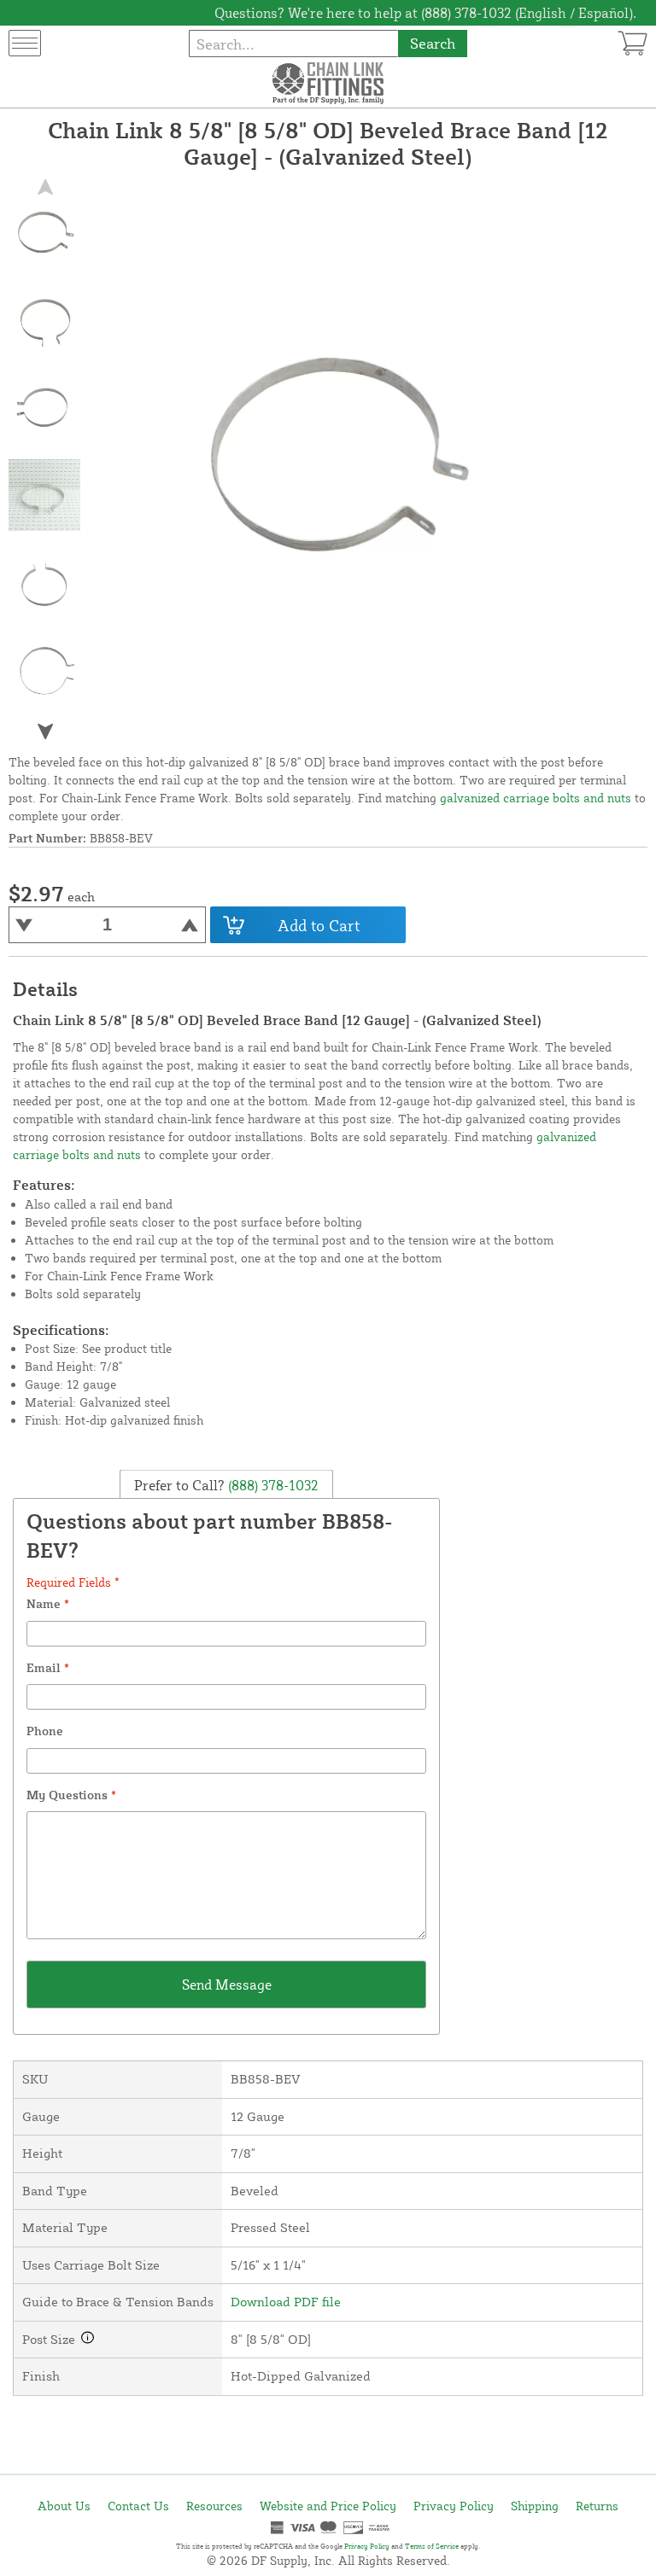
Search (433, 43)
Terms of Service (432, 2546)
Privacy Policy (454, 2506)
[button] (44, 732)
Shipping (535, 2506)
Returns (597, 2506)
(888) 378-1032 (272, 1484)
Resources (214, 2506)
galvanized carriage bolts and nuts (536, 798)
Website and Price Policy (328, 2506)
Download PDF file (286, 2302)
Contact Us (138, 2506)
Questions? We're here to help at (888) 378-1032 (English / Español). (425, 13)
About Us (64, 2506)
